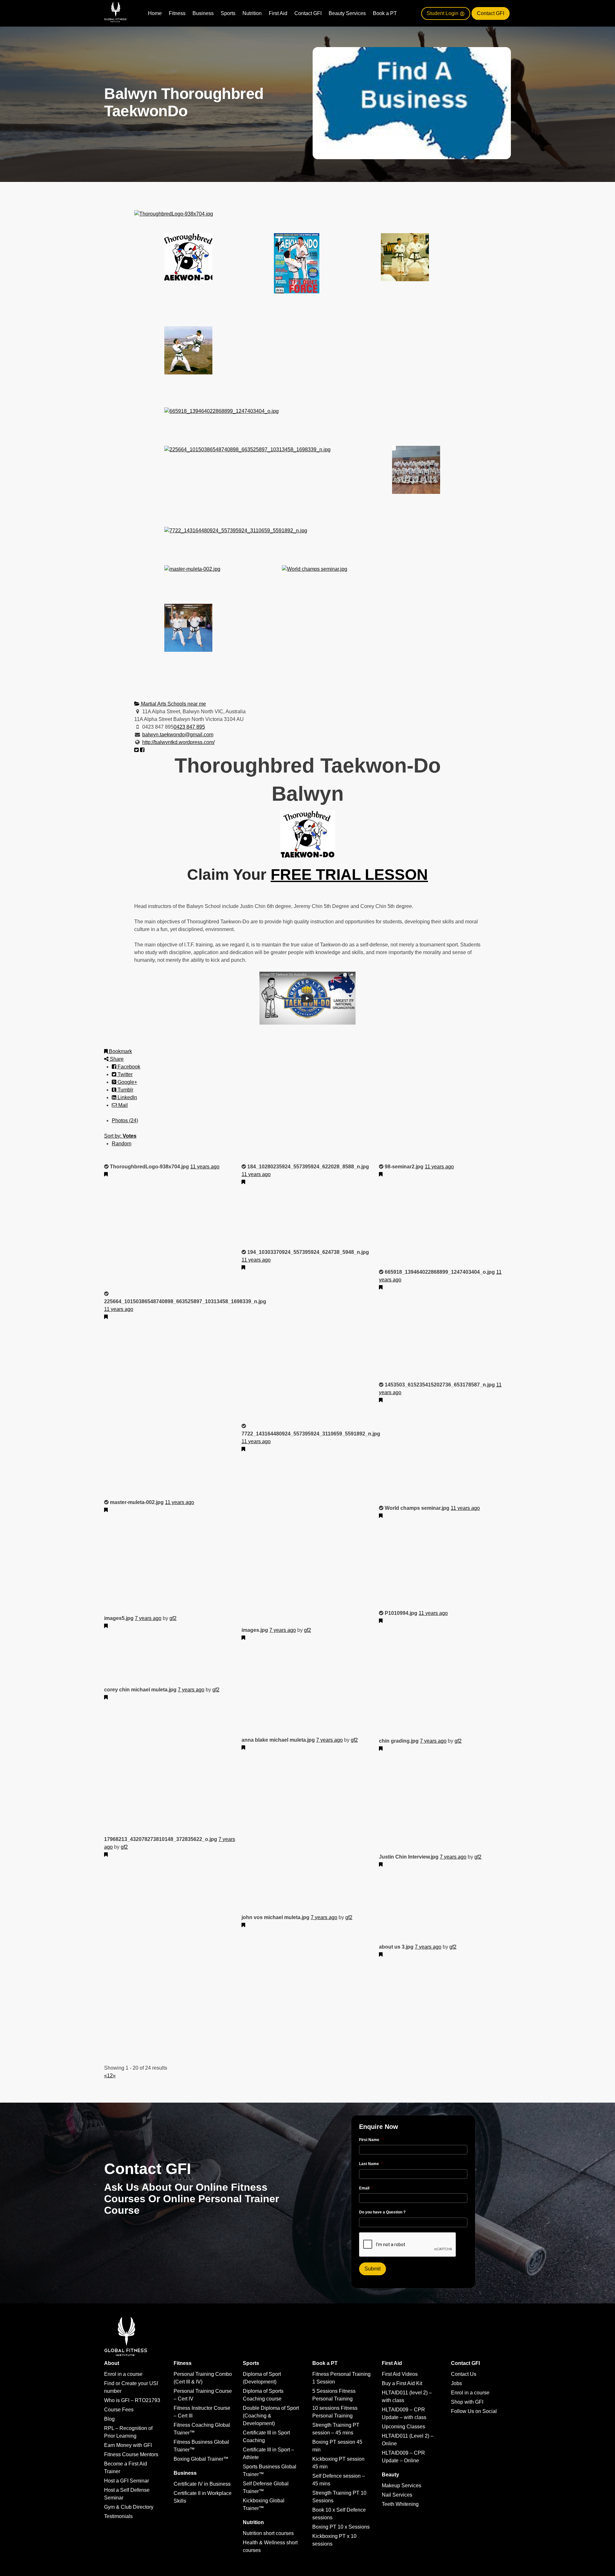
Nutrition (252, 13)
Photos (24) (125, 1120)
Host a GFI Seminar (127, 2481)
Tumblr (125, 1090)
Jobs (456, 2383)
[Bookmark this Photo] (106, 1174)
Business (203, 13)
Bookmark (120, 1051)
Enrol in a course (123, 2374)
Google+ (127, 1082)
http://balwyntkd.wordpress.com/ (178, 742)
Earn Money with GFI (128, 2445)
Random (122, 1144)
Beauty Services (347, 13)
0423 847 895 (189, 727)
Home (155, 13)
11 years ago (205, 1167)
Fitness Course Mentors (131, 2454)
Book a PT (385, 13)
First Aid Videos (400, 2374)
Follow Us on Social (474, 2411)
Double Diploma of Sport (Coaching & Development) (271, 2416)
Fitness (177, 13)
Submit (373, 2269)
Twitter (124, 1074)
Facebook (128, 1067)
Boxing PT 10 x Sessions (341, 2527)
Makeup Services (402, 2486)
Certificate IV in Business (202, 2484)
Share (116, 1059)
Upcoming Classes (403, 2427)
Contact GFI (308, 13)
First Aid (278, 13)
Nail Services (397, 2495)
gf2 (173, 1618)
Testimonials (118, 2516)
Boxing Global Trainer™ (201, 2459)
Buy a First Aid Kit (402, 2383)
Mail (122, 1105)
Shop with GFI (467, 2402)
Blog (109, 2419)
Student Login (443, 13)
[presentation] (408, 2245)
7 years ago (148, 1618)
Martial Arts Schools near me (173, 704)
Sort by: (120, 1136)
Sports (228, 13)
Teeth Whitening (400, 2504)
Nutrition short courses (268, 2533)
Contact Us (464, 2374)
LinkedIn (127, 1097)
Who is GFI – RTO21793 (132, 2400)
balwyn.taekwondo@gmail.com (178, 735)
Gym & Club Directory (129, 2507)
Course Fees (119, 2410)
